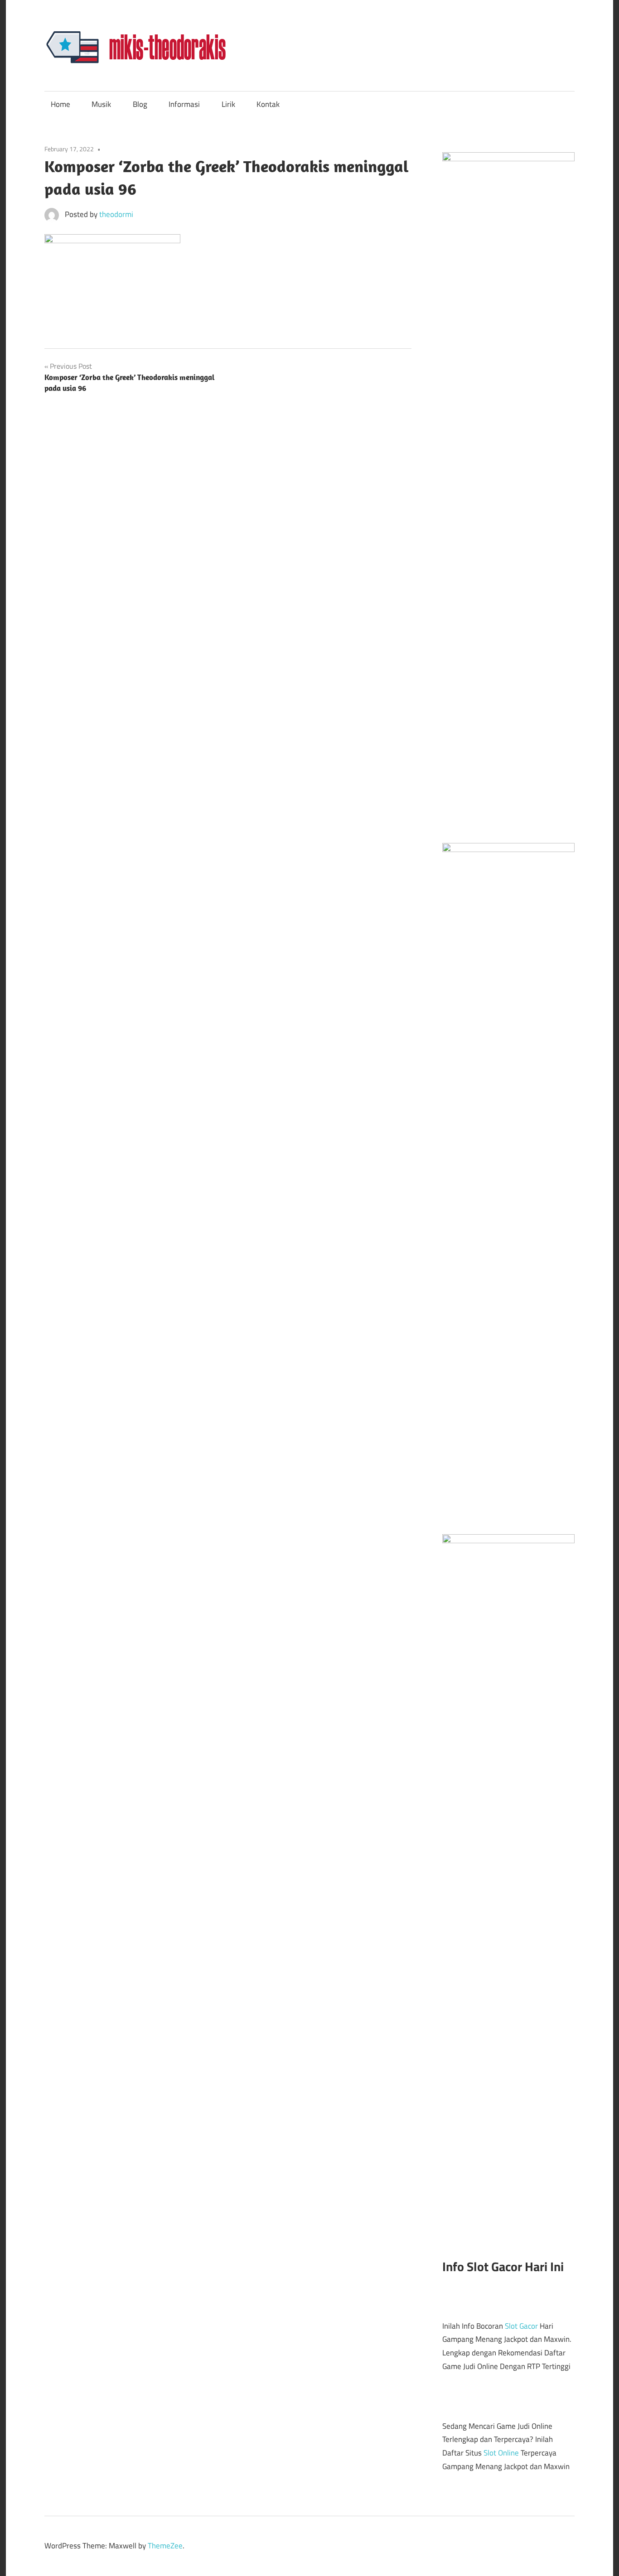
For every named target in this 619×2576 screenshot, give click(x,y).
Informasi (184, 104)
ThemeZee (165, 2546)
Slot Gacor (521, 2326)
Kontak (268, 104)
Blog (140, 104)
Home (60, 104)
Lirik (228, 104)
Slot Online (501, 2453)
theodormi (116, 214)
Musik (101, 104)
